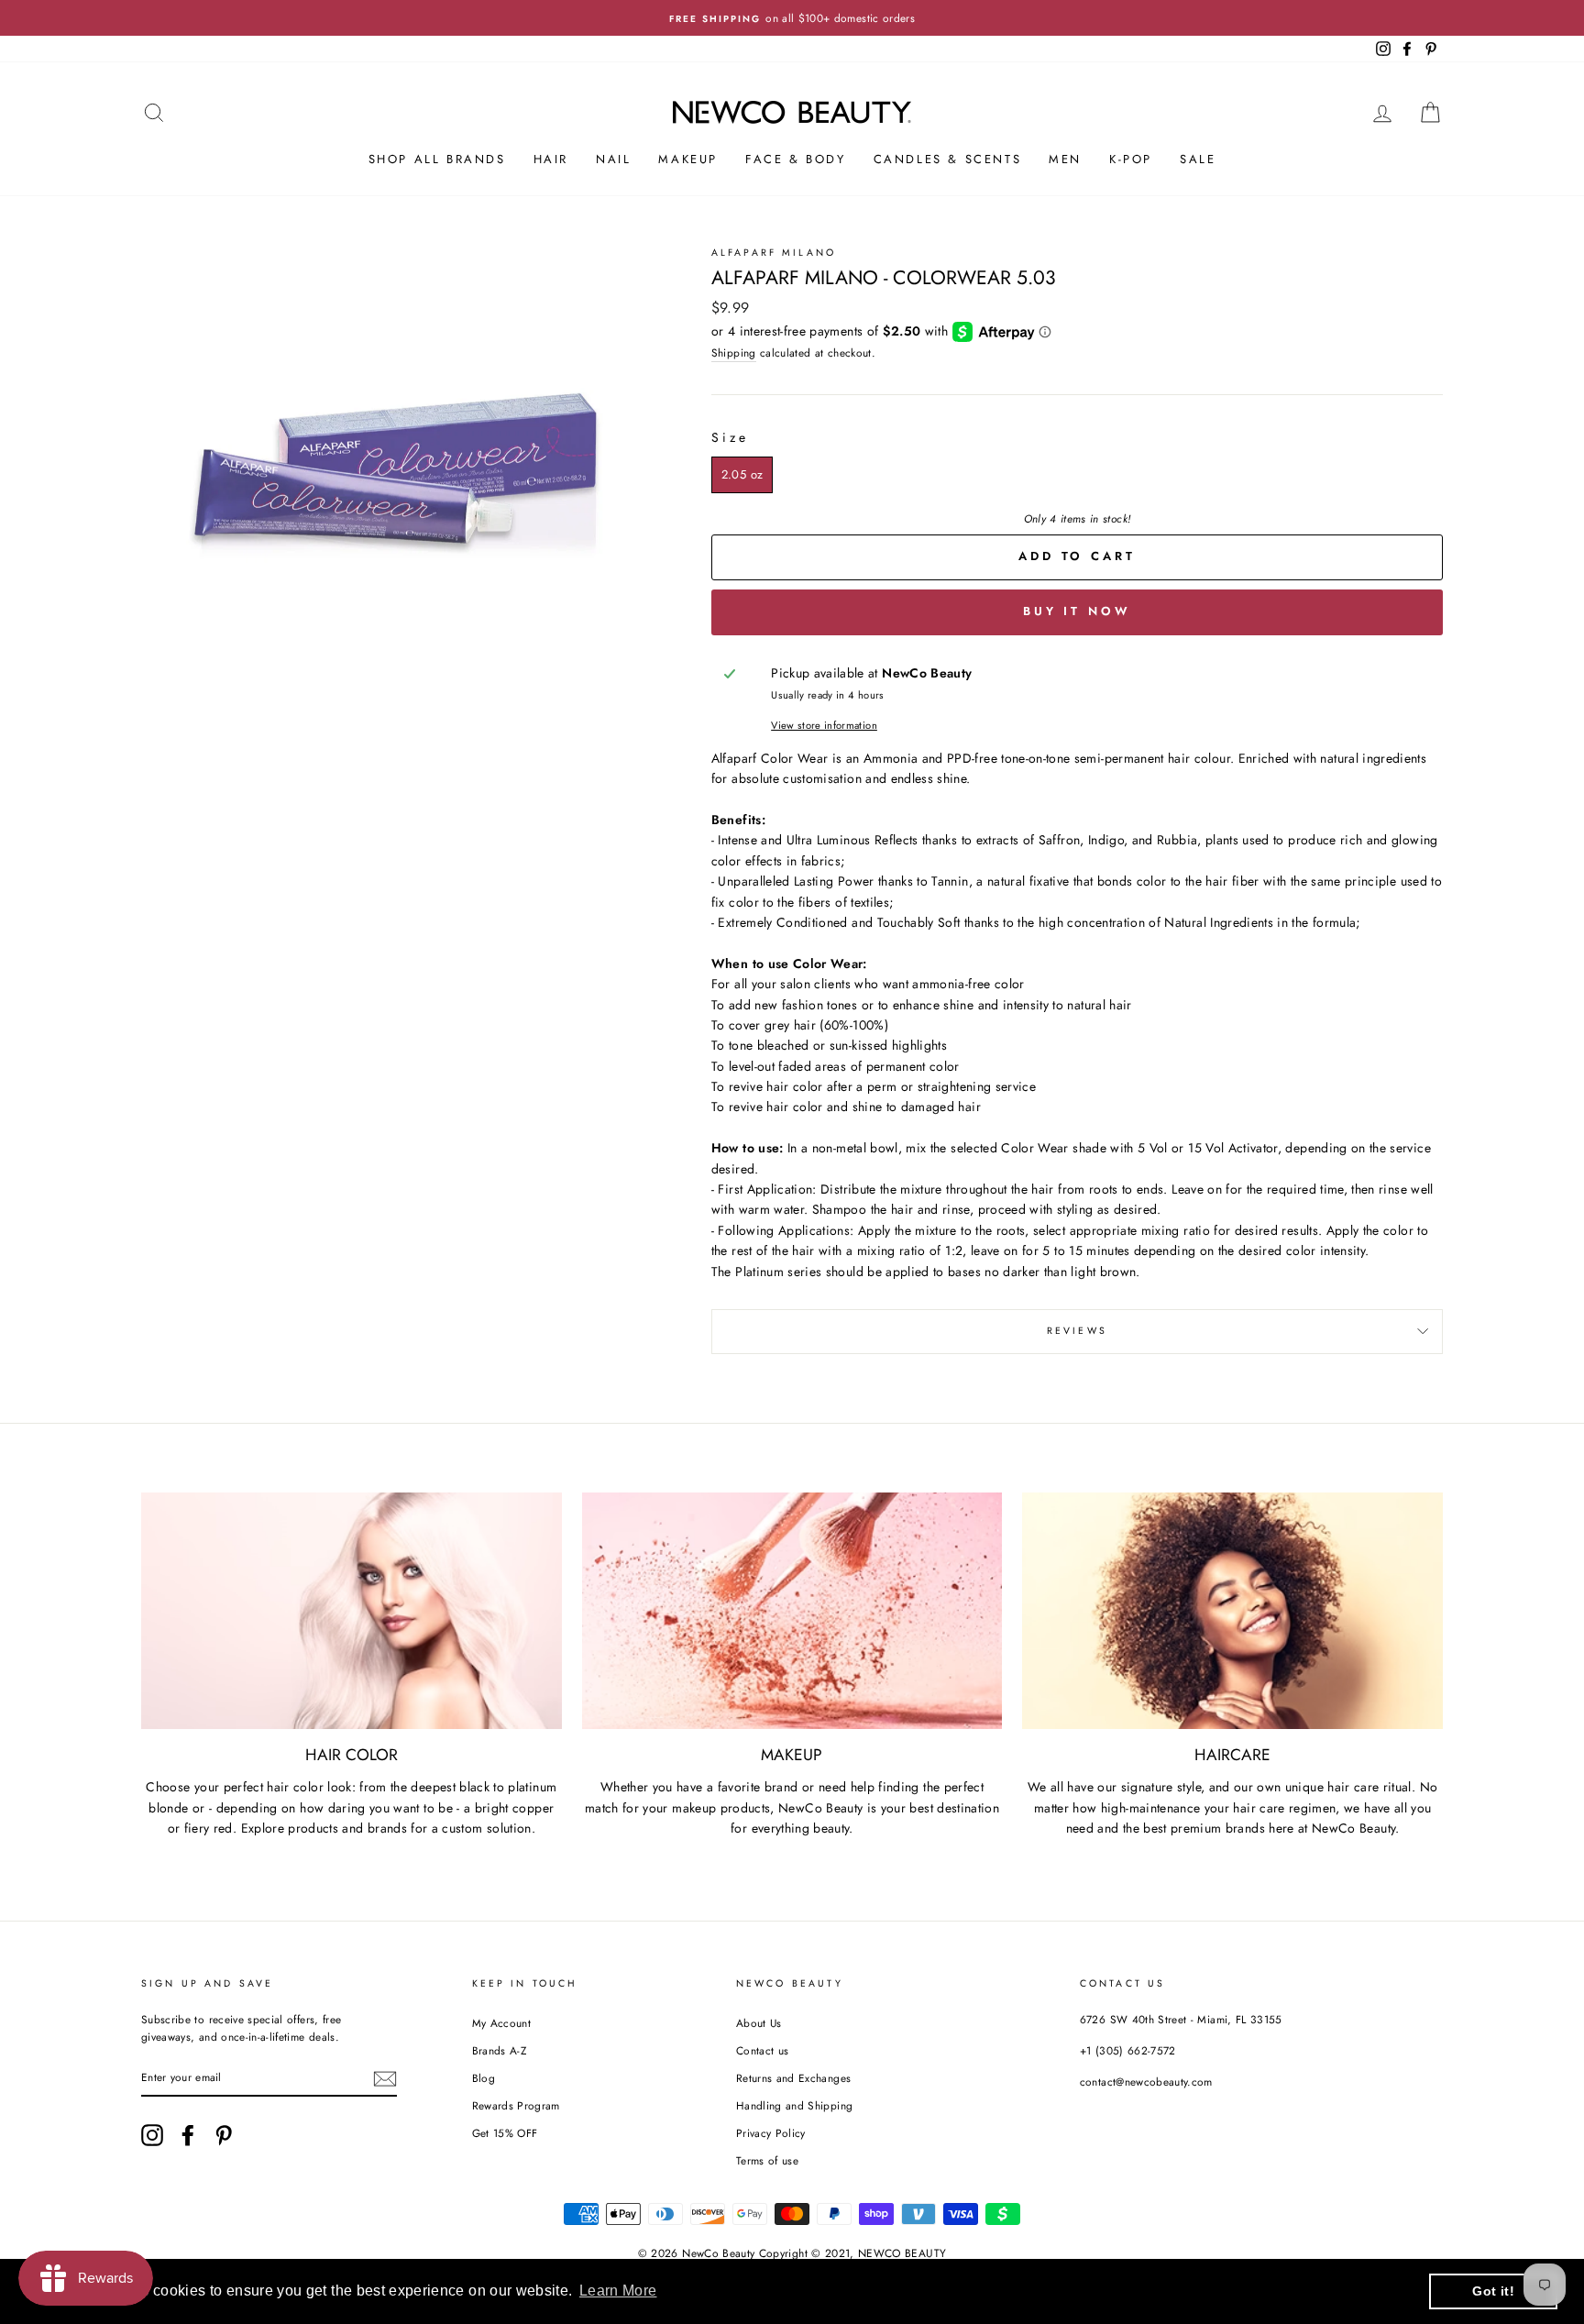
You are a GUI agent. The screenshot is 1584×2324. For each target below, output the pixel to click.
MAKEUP (688, 159)
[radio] (742, 475)
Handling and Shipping (794, 2105)
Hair (551, 159)
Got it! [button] (1493, 2291)
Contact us (763, 2050)
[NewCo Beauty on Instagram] (152, 2135)
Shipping (734, 352)
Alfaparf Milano (774, 253)
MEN (1065, 159)
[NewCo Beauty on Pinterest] (224, 2135)
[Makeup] (792, 1611)
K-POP (1131, 159)
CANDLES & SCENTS (948, 159)
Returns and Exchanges (793, 2078)
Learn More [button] (618, 2291)
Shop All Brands (437, 159)
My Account (502, 2023)
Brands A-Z (500, 2050)
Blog (484, 2078)
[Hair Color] (352, 1611)
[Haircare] (1232, 1611)
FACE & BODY (796, 159)
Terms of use (767, 2160)
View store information (824, 725)
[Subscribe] (385, 2078)
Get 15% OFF (505, 2133)
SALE (1198, 159)
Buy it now (1077, 611)
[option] (792, 18)
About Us (759, 2023)
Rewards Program (516, 2105)
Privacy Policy (771, 2133)
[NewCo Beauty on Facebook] (188, 2135)
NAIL (613, 159)
